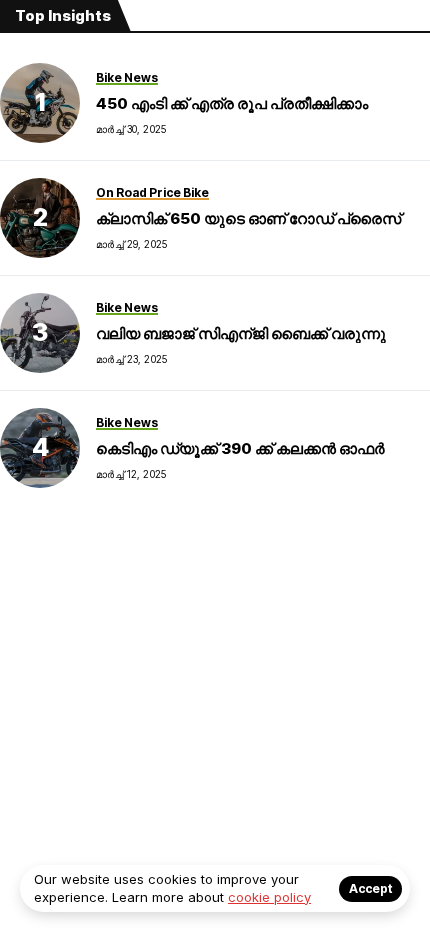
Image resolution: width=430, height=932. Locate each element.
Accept (370, 888)
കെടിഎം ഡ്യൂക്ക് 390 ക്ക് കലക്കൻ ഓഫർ (240, 448)
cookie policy (269, 897)
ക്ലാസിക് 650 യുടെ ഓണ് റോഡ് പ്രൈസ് (248, 218)
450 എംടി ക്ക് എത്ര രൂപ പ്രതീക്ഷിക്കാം (232, 103)
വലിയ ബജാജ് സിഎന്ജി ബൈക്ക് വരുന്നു (241, 333)
